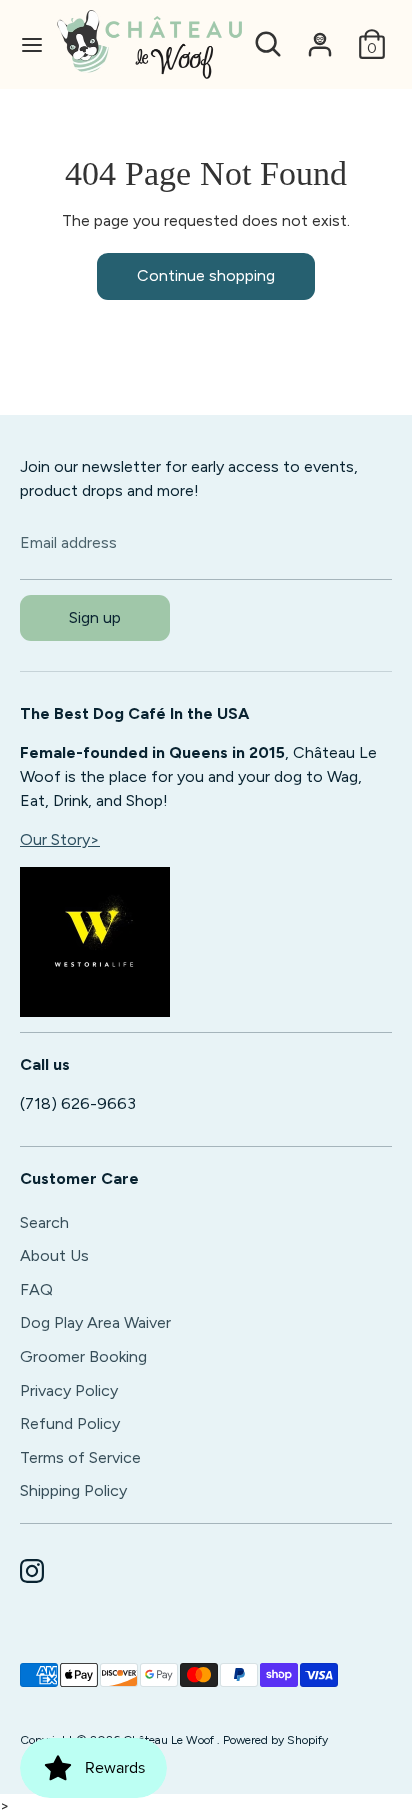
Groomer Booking (83, 1356)
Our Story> (60, 839)
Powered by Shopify (275, 1740)
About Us (54, 1255)
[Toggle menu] (29, 44)
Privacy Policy (69, 1390)
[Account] (320, 35)
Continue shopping (206, 275)
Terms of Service (80, 1457)
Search (44, 1222)
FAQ (36, 1289)
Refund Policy (70, 1423)
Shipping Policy (73, 1490)
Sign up (95, 617)
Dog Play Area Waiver (95, 1322)
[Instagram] (32, 1571)
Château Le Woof (170, 1740)
